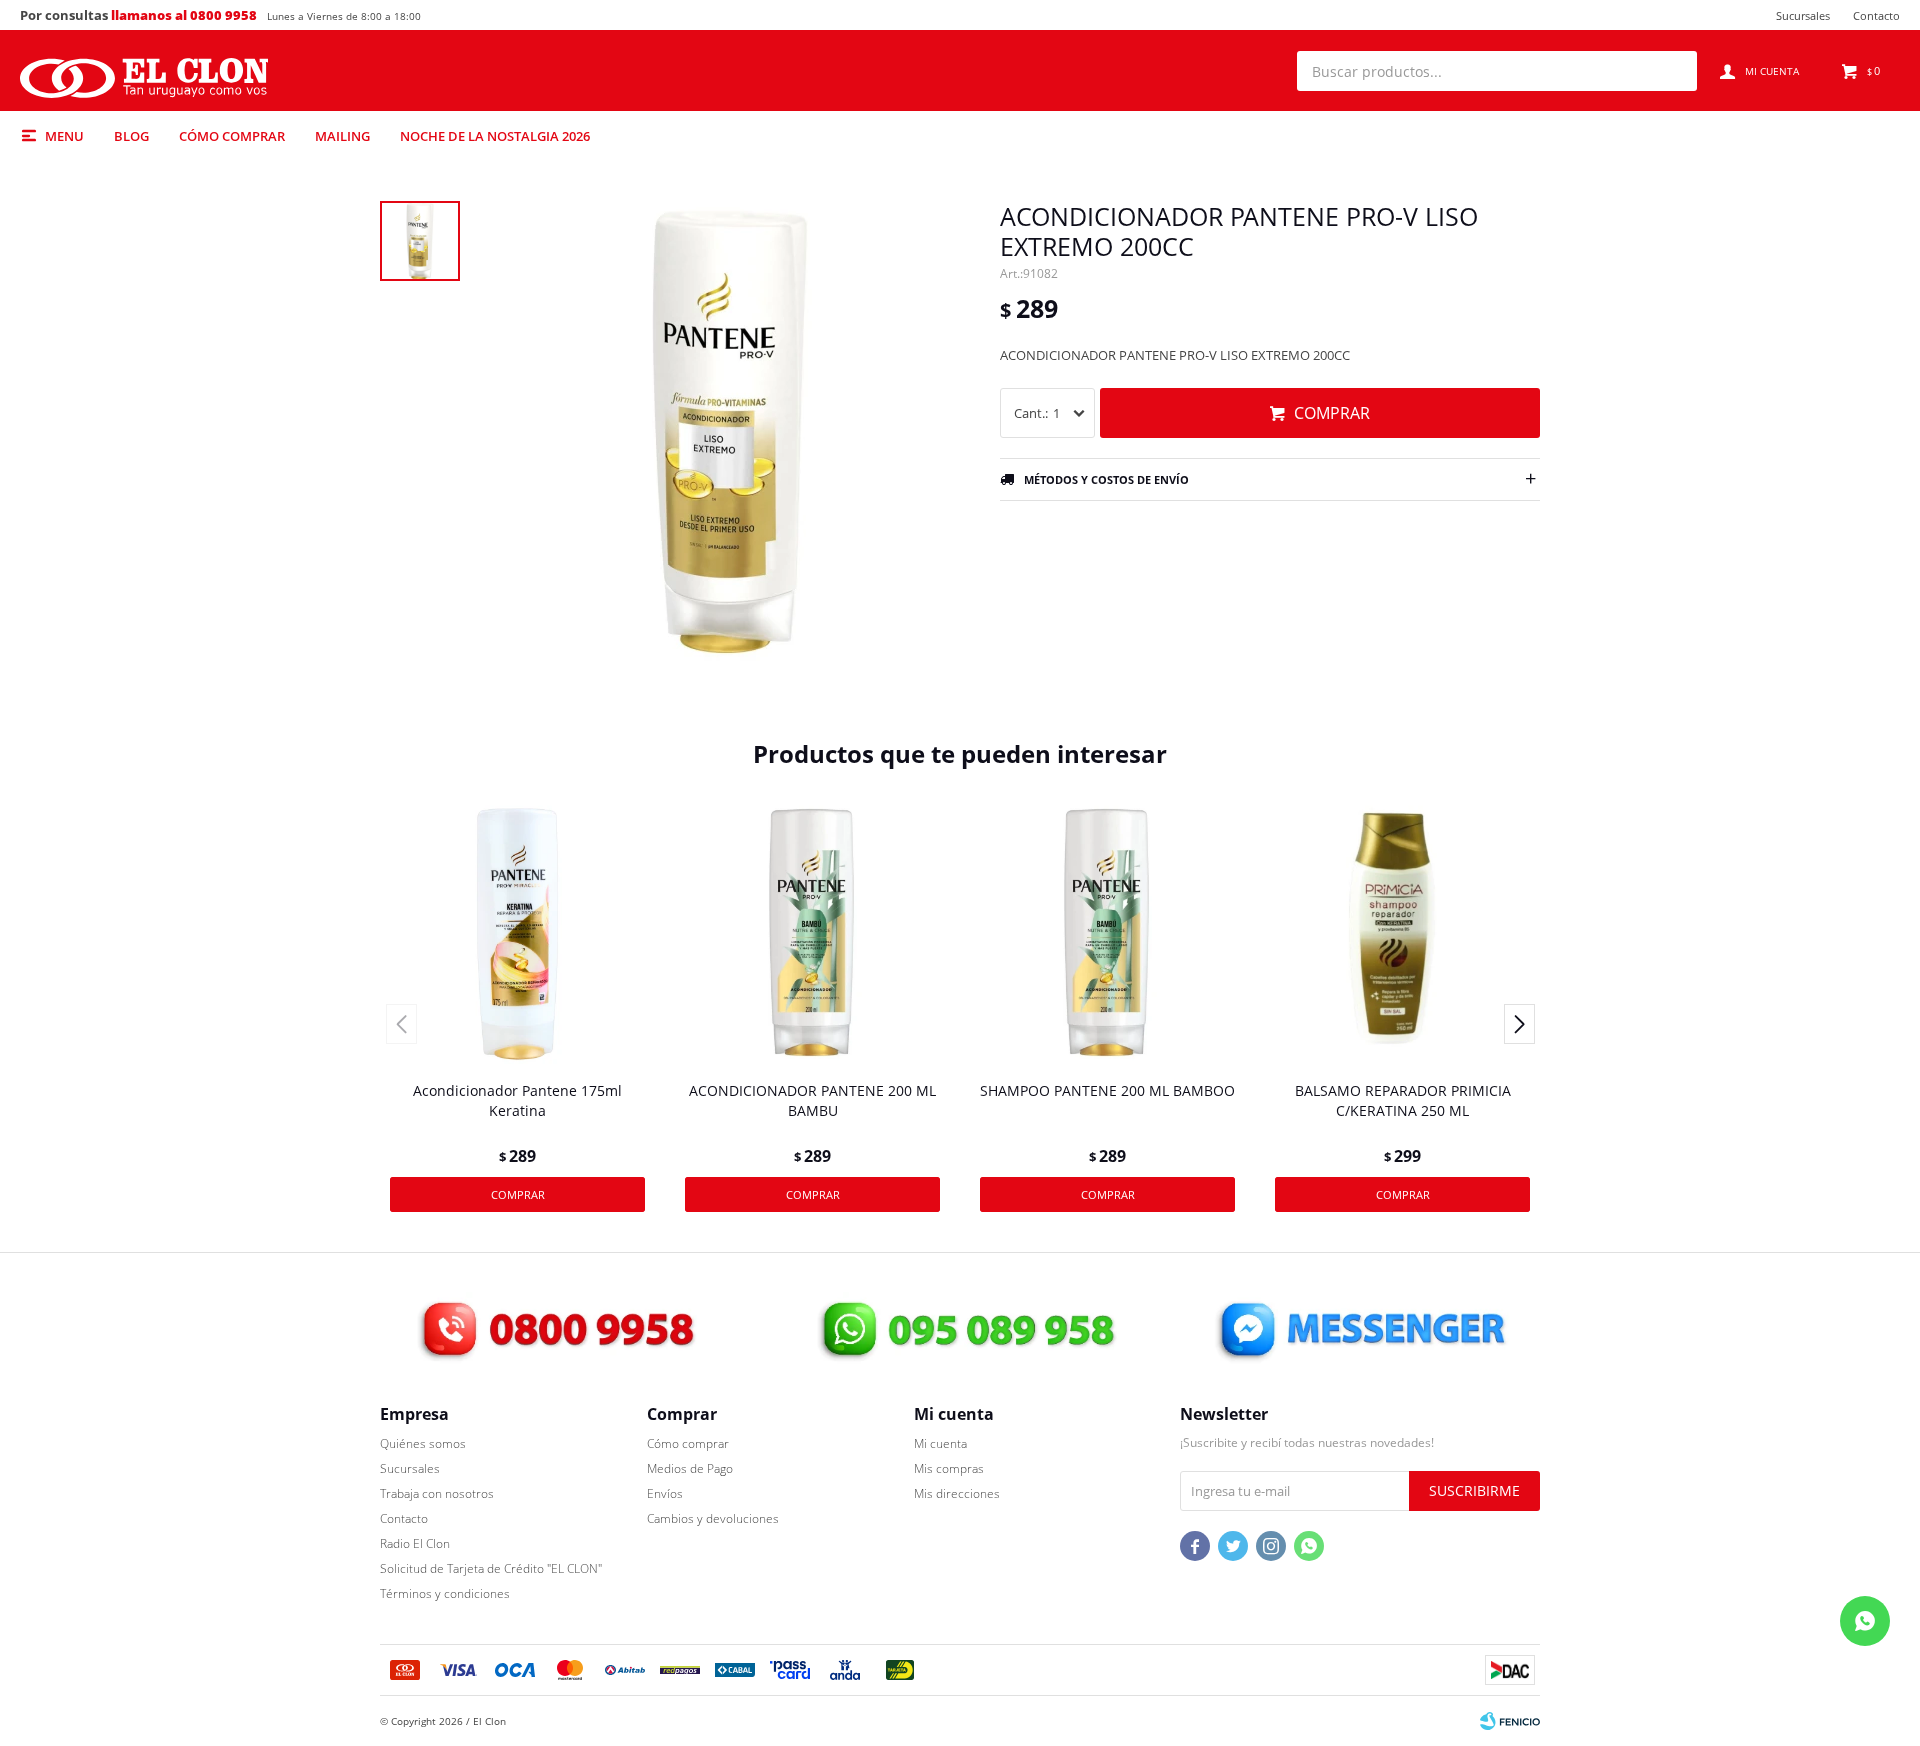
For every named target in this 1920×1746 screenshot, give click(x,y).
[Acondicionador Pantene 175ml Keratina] (517, 933)
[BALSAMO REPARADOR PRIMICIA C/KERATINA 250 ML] (1402, 933)
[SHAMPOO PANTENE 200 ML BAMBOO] (1107, 933)
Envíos (665, 1493)
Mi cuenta (940, 1443)
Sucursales (1803, 15)
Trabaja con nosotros (437, 1493)
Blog (131, 136)
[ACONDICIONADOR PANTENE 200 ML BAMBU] (812, 933)
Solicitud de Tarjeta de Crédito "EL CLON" (491, 1568)
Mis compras (949, 1468)
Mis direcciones (957, 1493)
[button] (1672, 71)
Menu (64, 136)
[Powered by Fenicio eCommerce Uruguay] (1510, 1721)
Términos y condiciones (445, 1593)
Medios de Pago (690, 1468)
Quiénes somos (423, 1443)
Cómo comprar (232, 136)
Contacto (1876, 15)
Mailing (342, 136)
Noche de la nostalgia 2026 (495, 136)
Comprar (1332, 413)
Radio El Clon (415, 1543)
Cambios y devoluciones (713, 1518)
